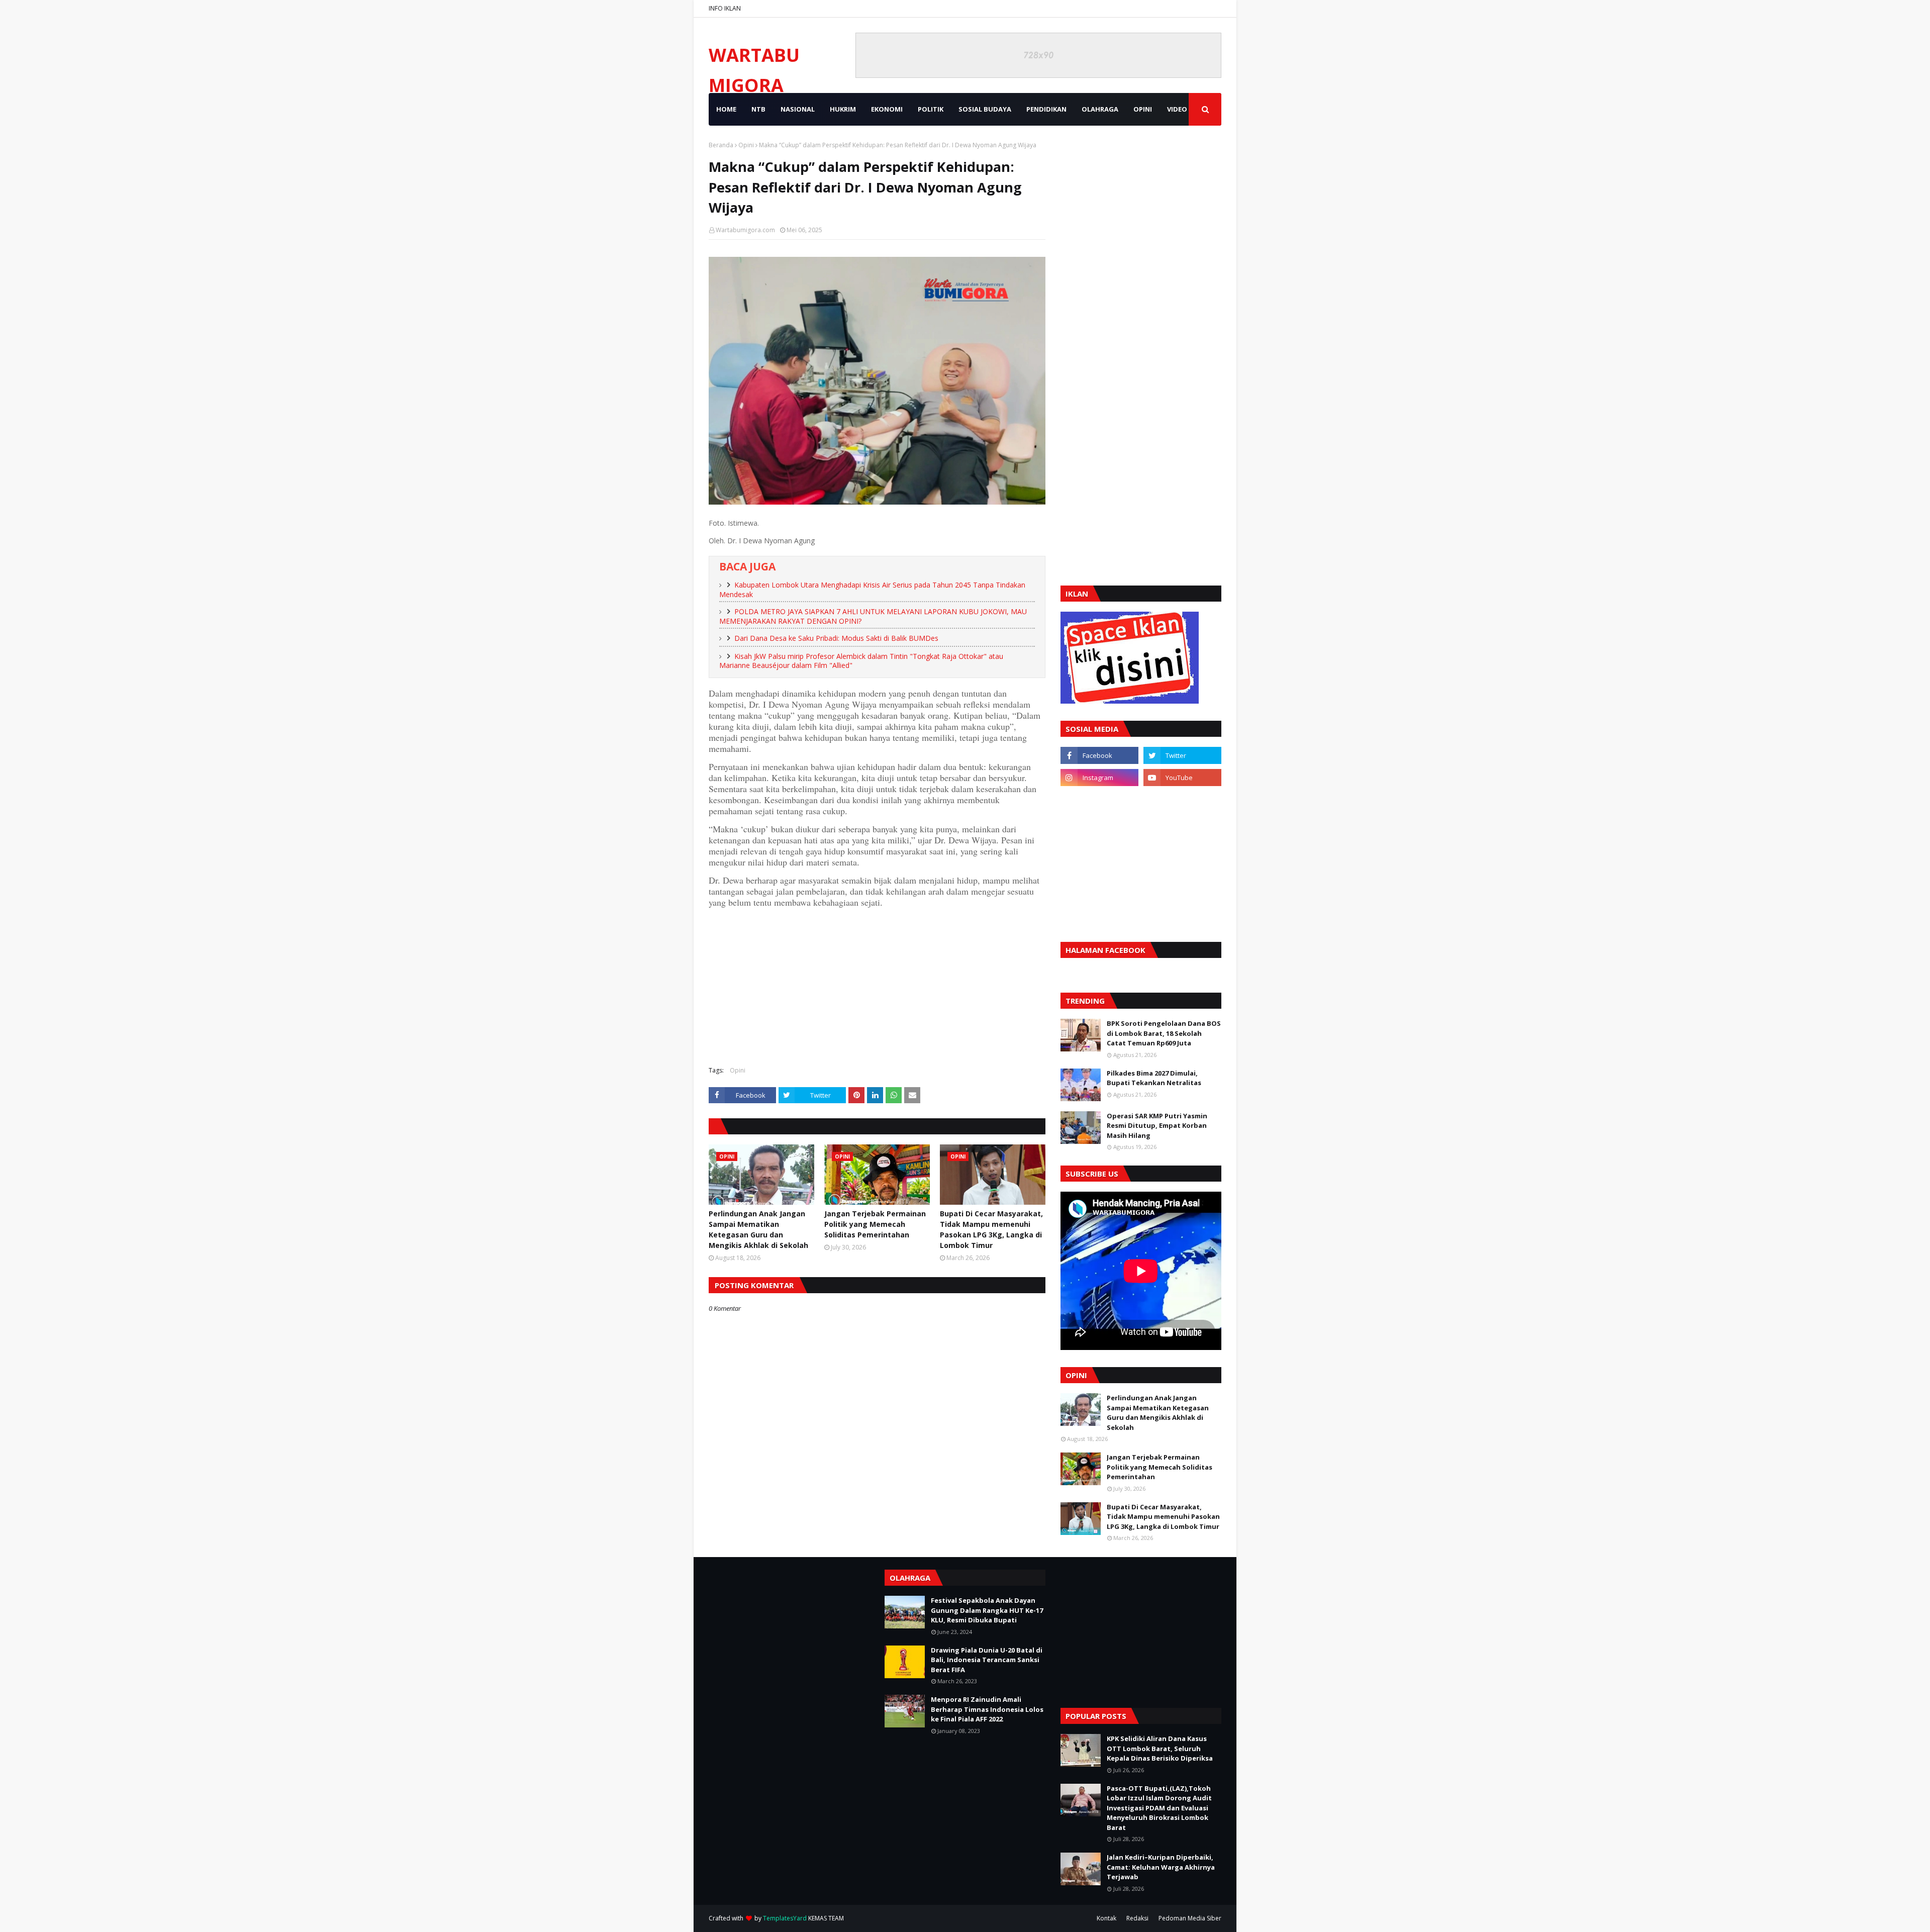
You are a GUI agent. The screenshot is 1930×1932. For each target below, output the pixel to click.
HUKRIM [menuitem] (843, 109)
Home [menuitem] (726, 109)
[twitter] (1182, 755)
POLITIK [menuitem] (931, 109)
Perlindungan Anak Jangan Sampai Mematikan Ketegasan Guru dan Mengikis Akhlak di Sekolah (758, 1229)
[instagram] (1099, 778)
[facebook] (1099, 755)
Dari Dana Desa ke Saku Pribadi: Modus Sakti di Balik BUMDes (836, 638)
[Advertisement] (877, 986)
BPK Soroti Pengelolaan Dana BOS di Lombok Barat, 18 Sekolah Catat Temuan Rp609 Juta (1164, 1033)
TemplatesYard (785, 1918)
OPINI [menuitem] (1143, 109)
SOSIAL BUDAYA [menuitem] (985, 109)
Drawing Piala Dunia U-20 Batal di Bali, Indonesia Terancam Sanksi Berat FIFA (987, 1660)
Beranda (721, 145)
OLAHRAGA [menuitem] (1100, 109)
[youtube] (1182, 778)
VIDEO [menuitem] (1177, 109)
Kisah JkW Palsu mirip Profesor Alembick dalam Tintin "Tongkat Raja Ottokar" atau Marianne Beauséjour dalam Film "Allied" (861, 661)
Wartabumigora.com (745, 230)
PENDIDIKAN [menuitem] (1046, 109)
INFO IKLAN (725, 8)
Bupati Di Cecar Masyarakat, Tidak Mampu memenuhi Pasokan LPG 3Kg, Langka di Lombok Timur (991, 1229)
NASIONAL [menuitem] (798, 109)
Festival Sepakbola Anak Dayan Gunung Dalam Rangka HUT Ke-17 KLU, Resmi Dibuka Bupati (987, 1610)
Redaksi (1137, 1918)
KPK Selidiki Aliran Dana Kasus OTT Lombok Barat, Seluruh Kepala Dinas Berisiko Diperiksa (1160, 1748)
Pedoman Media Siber (1190, 1918)
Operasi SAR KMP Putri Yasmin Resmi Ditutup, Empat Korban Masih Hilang (1157, 1126)
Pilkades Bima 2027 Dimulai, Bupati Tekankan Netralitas (1154, 1078)
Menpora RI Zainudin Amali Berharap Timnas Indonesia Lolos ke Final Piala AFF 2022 (987, 1709)
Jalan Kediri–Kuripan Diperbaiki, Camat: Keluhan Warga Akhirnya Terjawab (1161, 1867)
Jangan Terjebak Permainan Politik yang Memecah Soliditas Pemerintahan (875, 1224)
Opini (746, 145)
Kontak (1106, 1918)
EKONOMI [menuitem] (887, 109)
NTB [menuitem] (758, 109)
